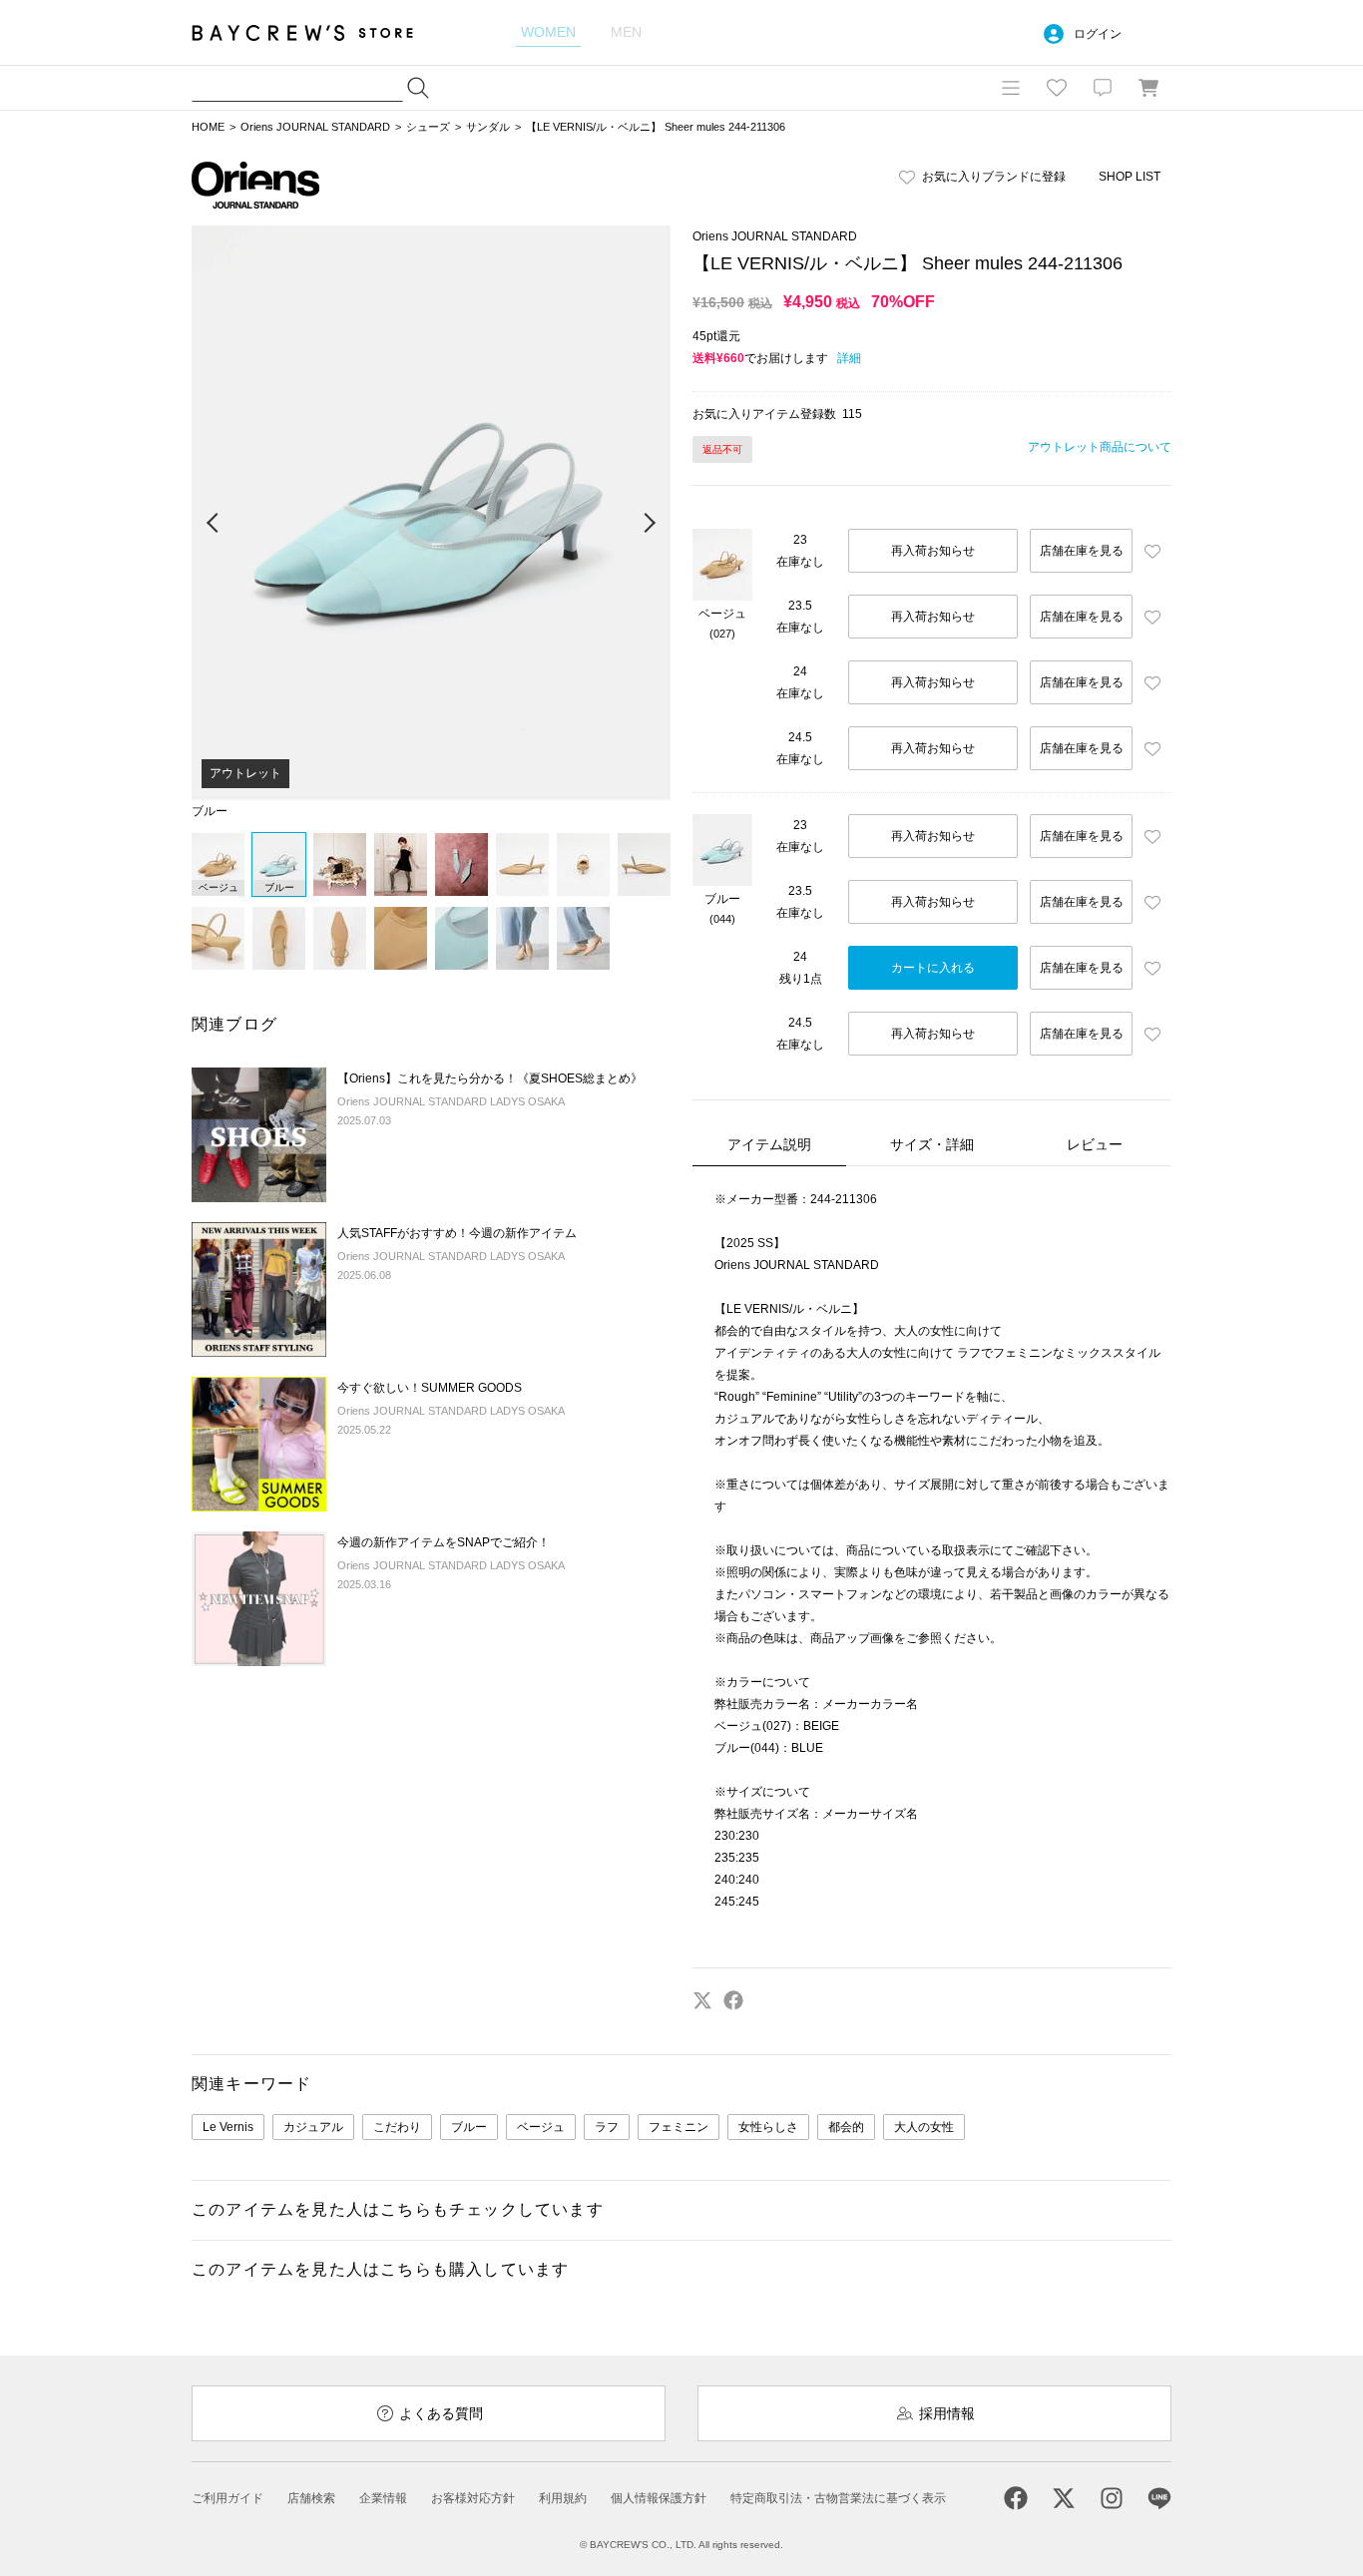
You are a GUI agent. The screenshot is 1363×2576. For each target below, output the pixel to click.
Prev (214, 524)
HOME (208, 127)
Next (649, 524)
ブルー (469, 2127)
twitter (702, 2000)
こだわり (397, 2127)
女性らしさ (768, 2127)
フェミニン (679, 2127)
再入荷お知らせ (933, 551)
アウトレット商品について (1100, 447)
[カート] (1148, 88)
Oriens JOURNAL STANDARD (315, 127)
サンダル (488, 127)
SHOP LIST (1130, 177)
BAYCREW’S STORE (316, 32)
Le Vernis (228, 2127)
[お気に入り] (1057, 88)
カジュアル (313, 2127)
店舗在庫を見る (1082, 551)
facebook (733, 2000)
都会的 (846, 2127)
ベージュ (541, 2127)
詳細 (849, 358)
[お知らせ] (1103, 88)
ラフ (607, 2127)
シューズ (428, 127)
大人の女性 (924, 2127)
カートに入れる (933, 968)
